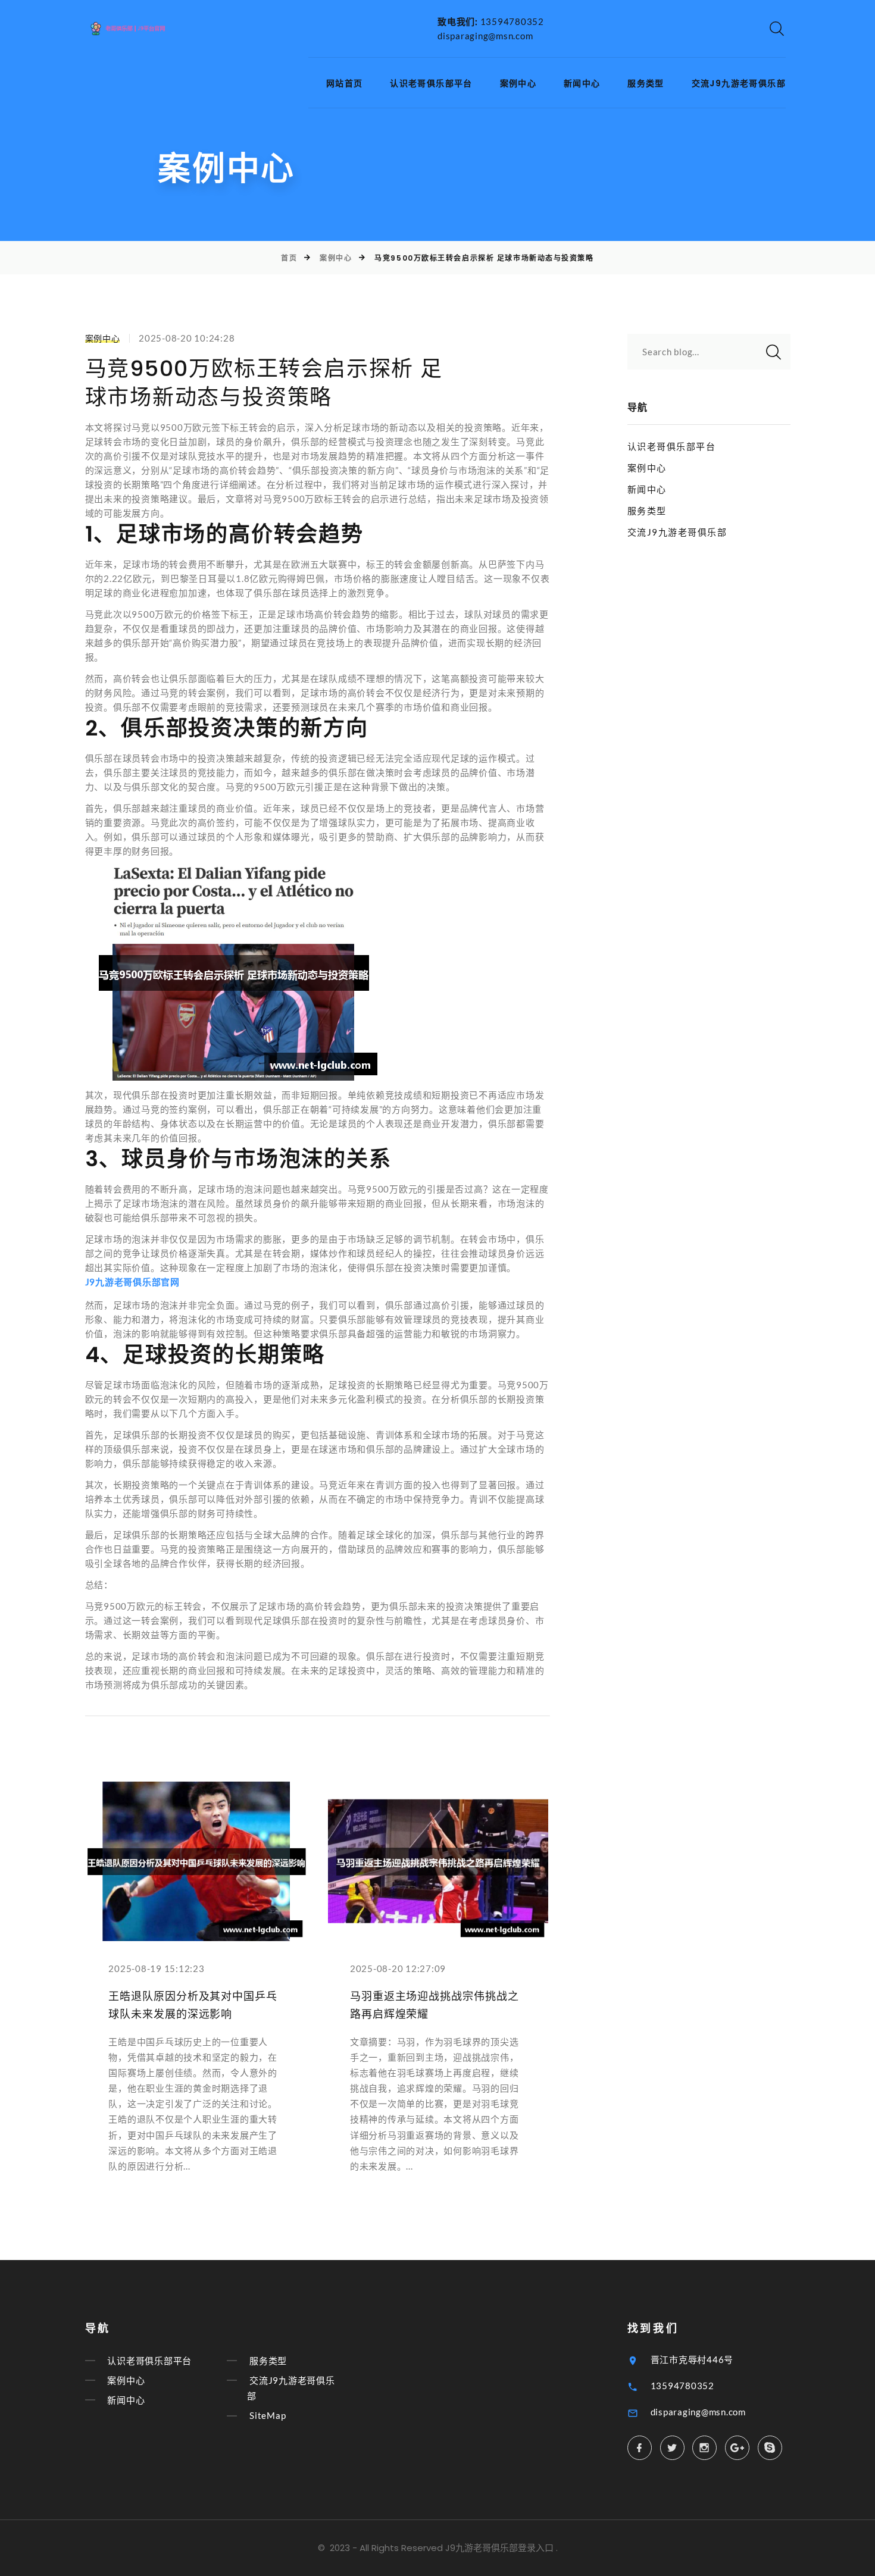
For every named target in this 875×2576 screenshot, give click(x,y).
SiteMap (268, 2416)
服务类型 (646, 84)
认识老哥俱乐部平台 (431, 84)
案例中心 (518, 84)
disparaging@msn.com (485, 36)
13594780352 (512, 21)
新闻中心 (582, 84)
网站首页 (345, 84)
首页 (289, 258)
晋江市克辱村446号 (692, 2359)
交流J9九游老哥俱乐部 (739, 84)
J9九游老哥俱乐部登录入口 (499, 2548)
